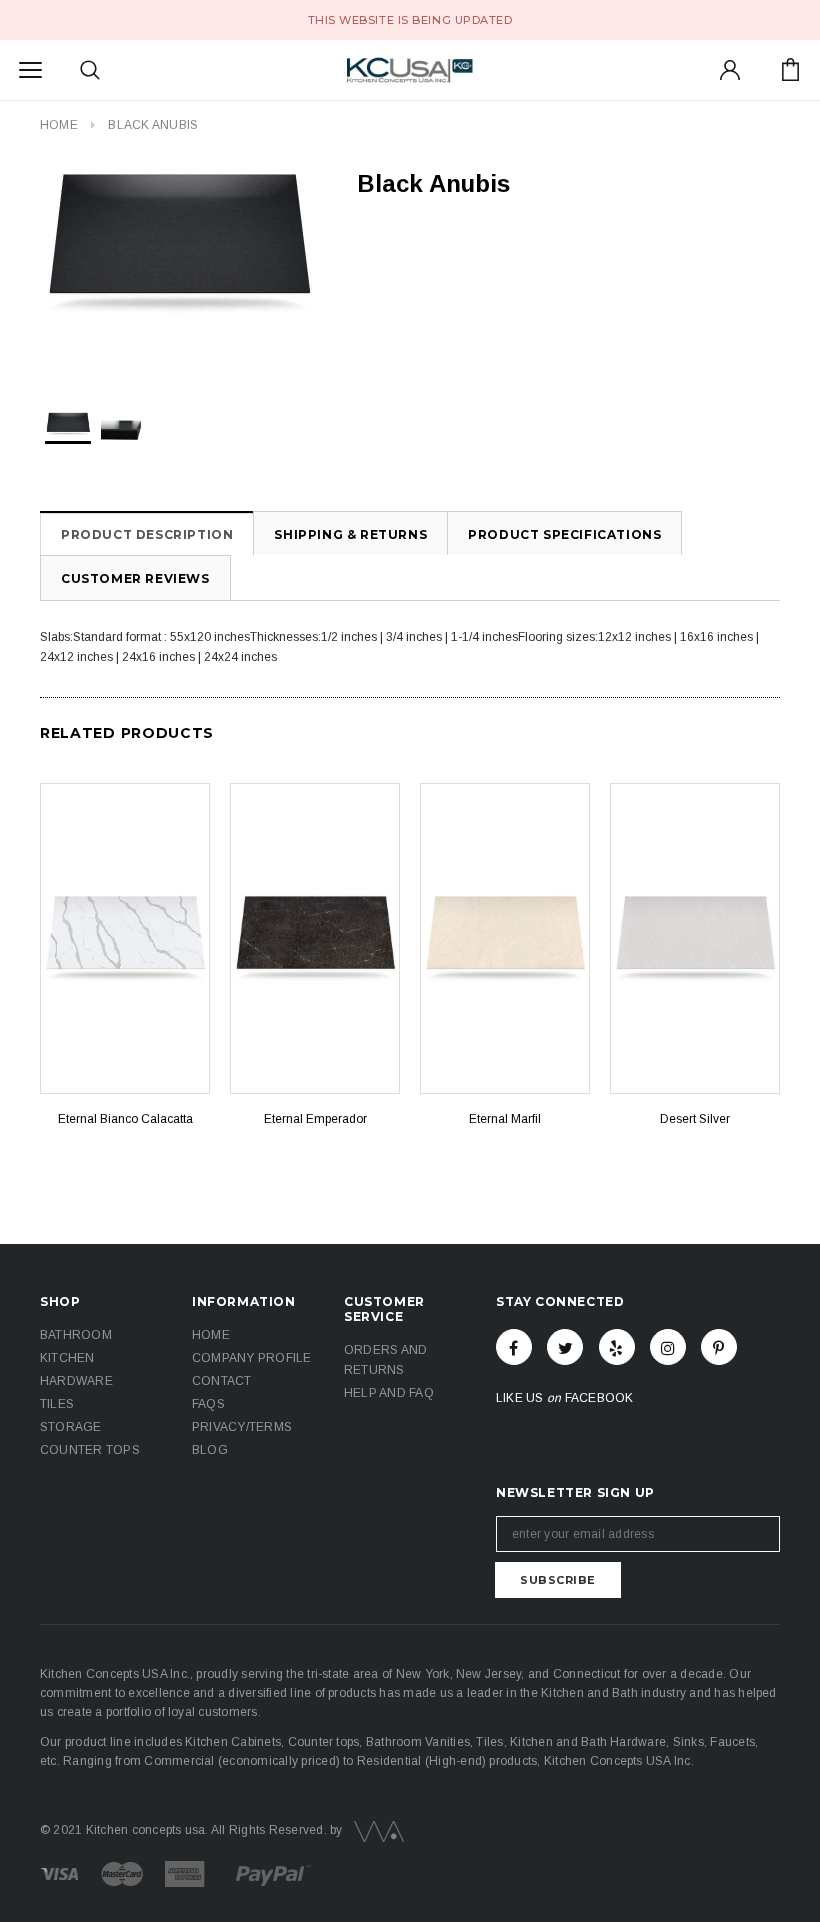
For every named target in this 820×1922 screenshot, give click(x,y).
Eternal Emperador (315, 1119)
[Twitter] (565, 1347)
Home (59, 125)
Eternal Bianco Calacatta (125, 1119)
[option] (178, 243)
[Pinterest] (719, 1347)
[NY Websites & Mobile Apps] (375, 1831)
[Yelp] (617, 1347)
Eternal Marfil (505, 1119)
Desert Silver (695, 1119)
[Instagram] (668, 1347)
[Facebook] (514, 1347)
